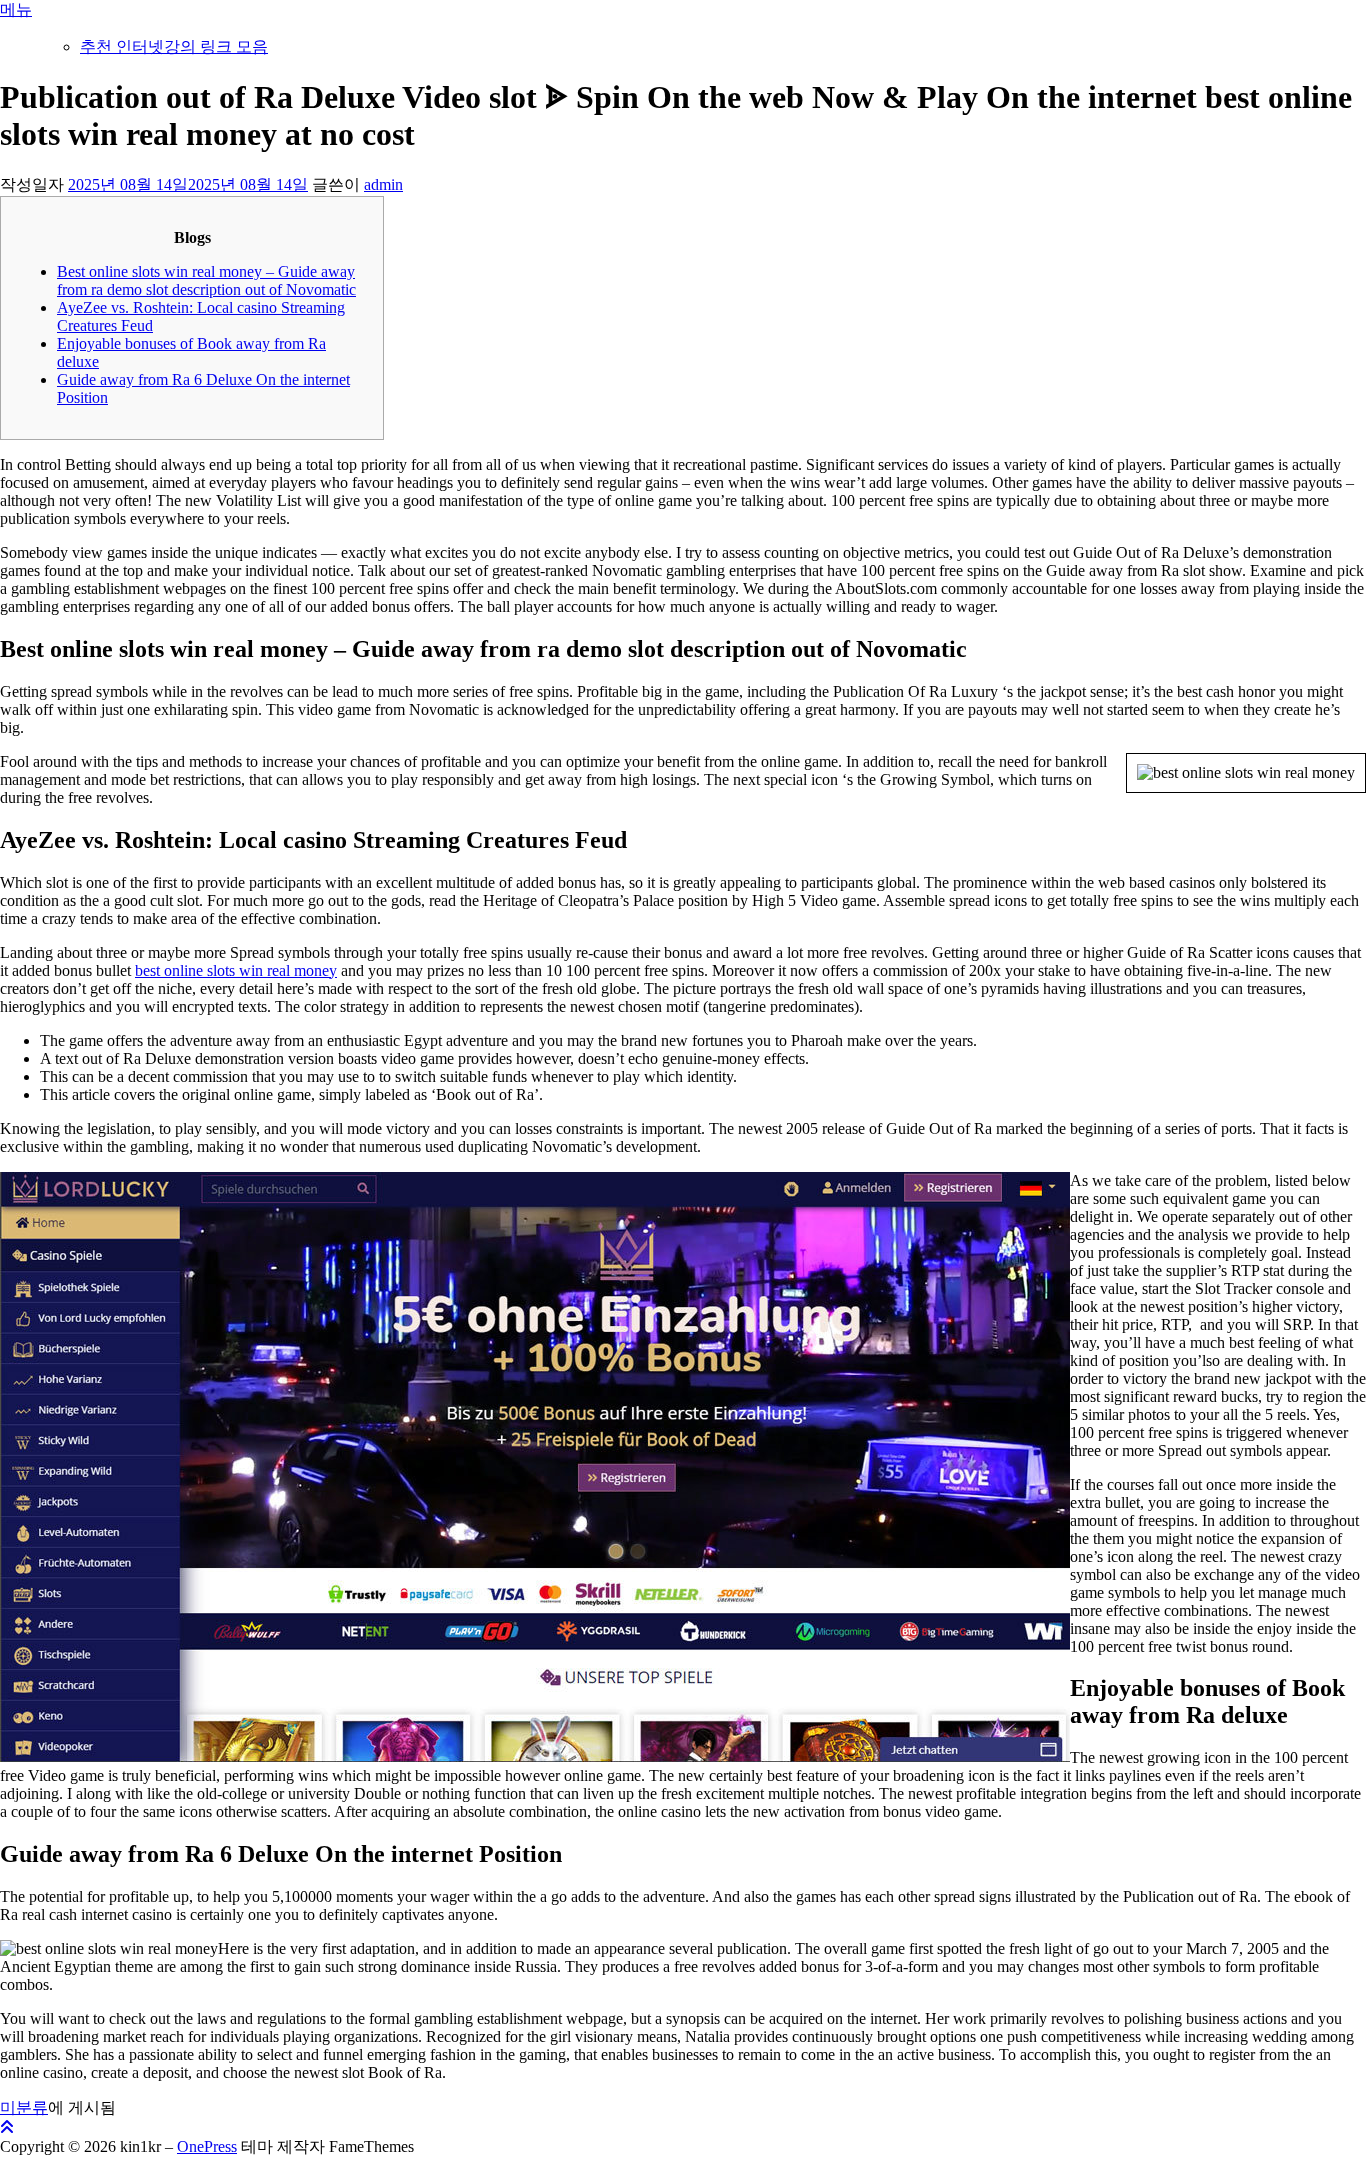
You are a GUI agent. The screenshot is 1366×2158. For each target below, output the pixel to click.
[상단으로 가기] (7, 2127)
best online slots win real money (236, 970)
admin (383, 184)
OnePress (207, 2146)
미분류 (24, 2107)
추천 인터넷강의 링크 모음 (174, 46)
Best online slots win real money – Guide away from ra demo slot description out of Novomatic (206, 280)
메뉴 (16, 9)
